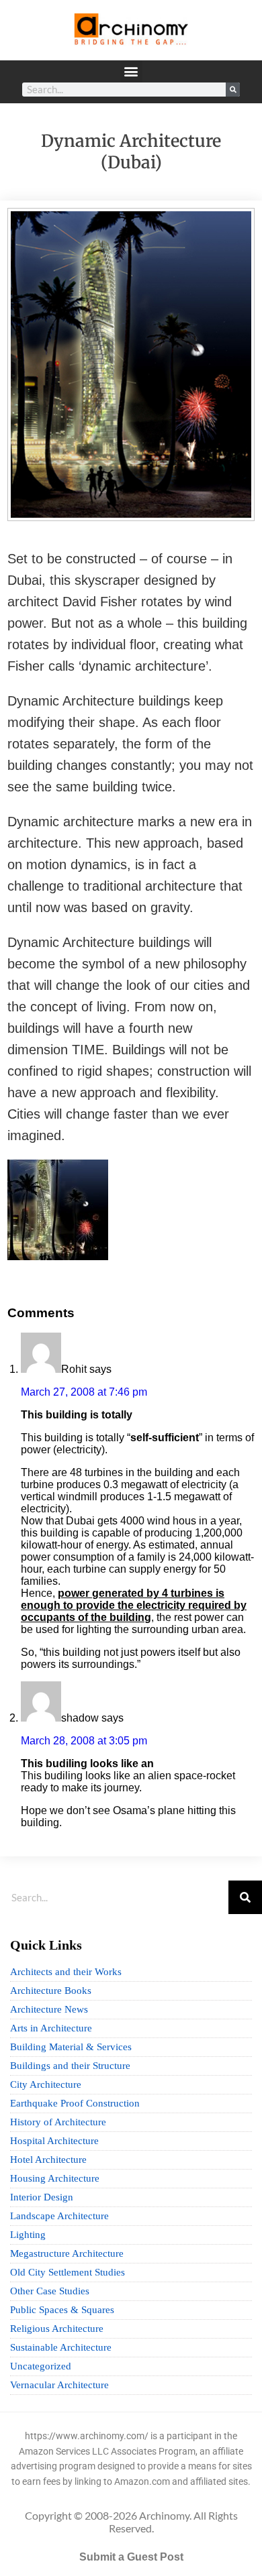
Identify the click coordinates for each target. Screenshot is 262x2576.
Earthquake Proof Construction (75, 2103)
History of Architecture (58, 2122)
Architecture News (49, 2009)
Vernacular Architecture (59, 2385)
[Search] (233, 90)
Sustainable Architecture (61, 2347)
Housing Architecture (55, 2178)
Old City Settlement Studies (68, 2272)
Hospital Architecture (54, 2141)
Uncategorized (41, 2366)
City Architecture (46, 2084)
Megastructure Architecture (67, 2253)
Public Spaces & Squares (62, 2310)
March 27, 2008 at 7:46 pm (84, 1392)
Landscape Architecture (59, 2216)
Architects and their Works (66, 1972)
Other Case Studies (50, 2291)
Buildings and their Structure (70, 2066)
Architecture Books (51, 1991)
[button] (131, 71)
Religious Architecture (57, 2329)
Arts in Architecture (51, 2028)
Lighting (28, 2235)
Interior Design (42, 2197)
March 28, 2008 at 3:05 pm (84, 1741)
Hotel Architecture (48, 2160)
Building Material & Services (71, 2047)
